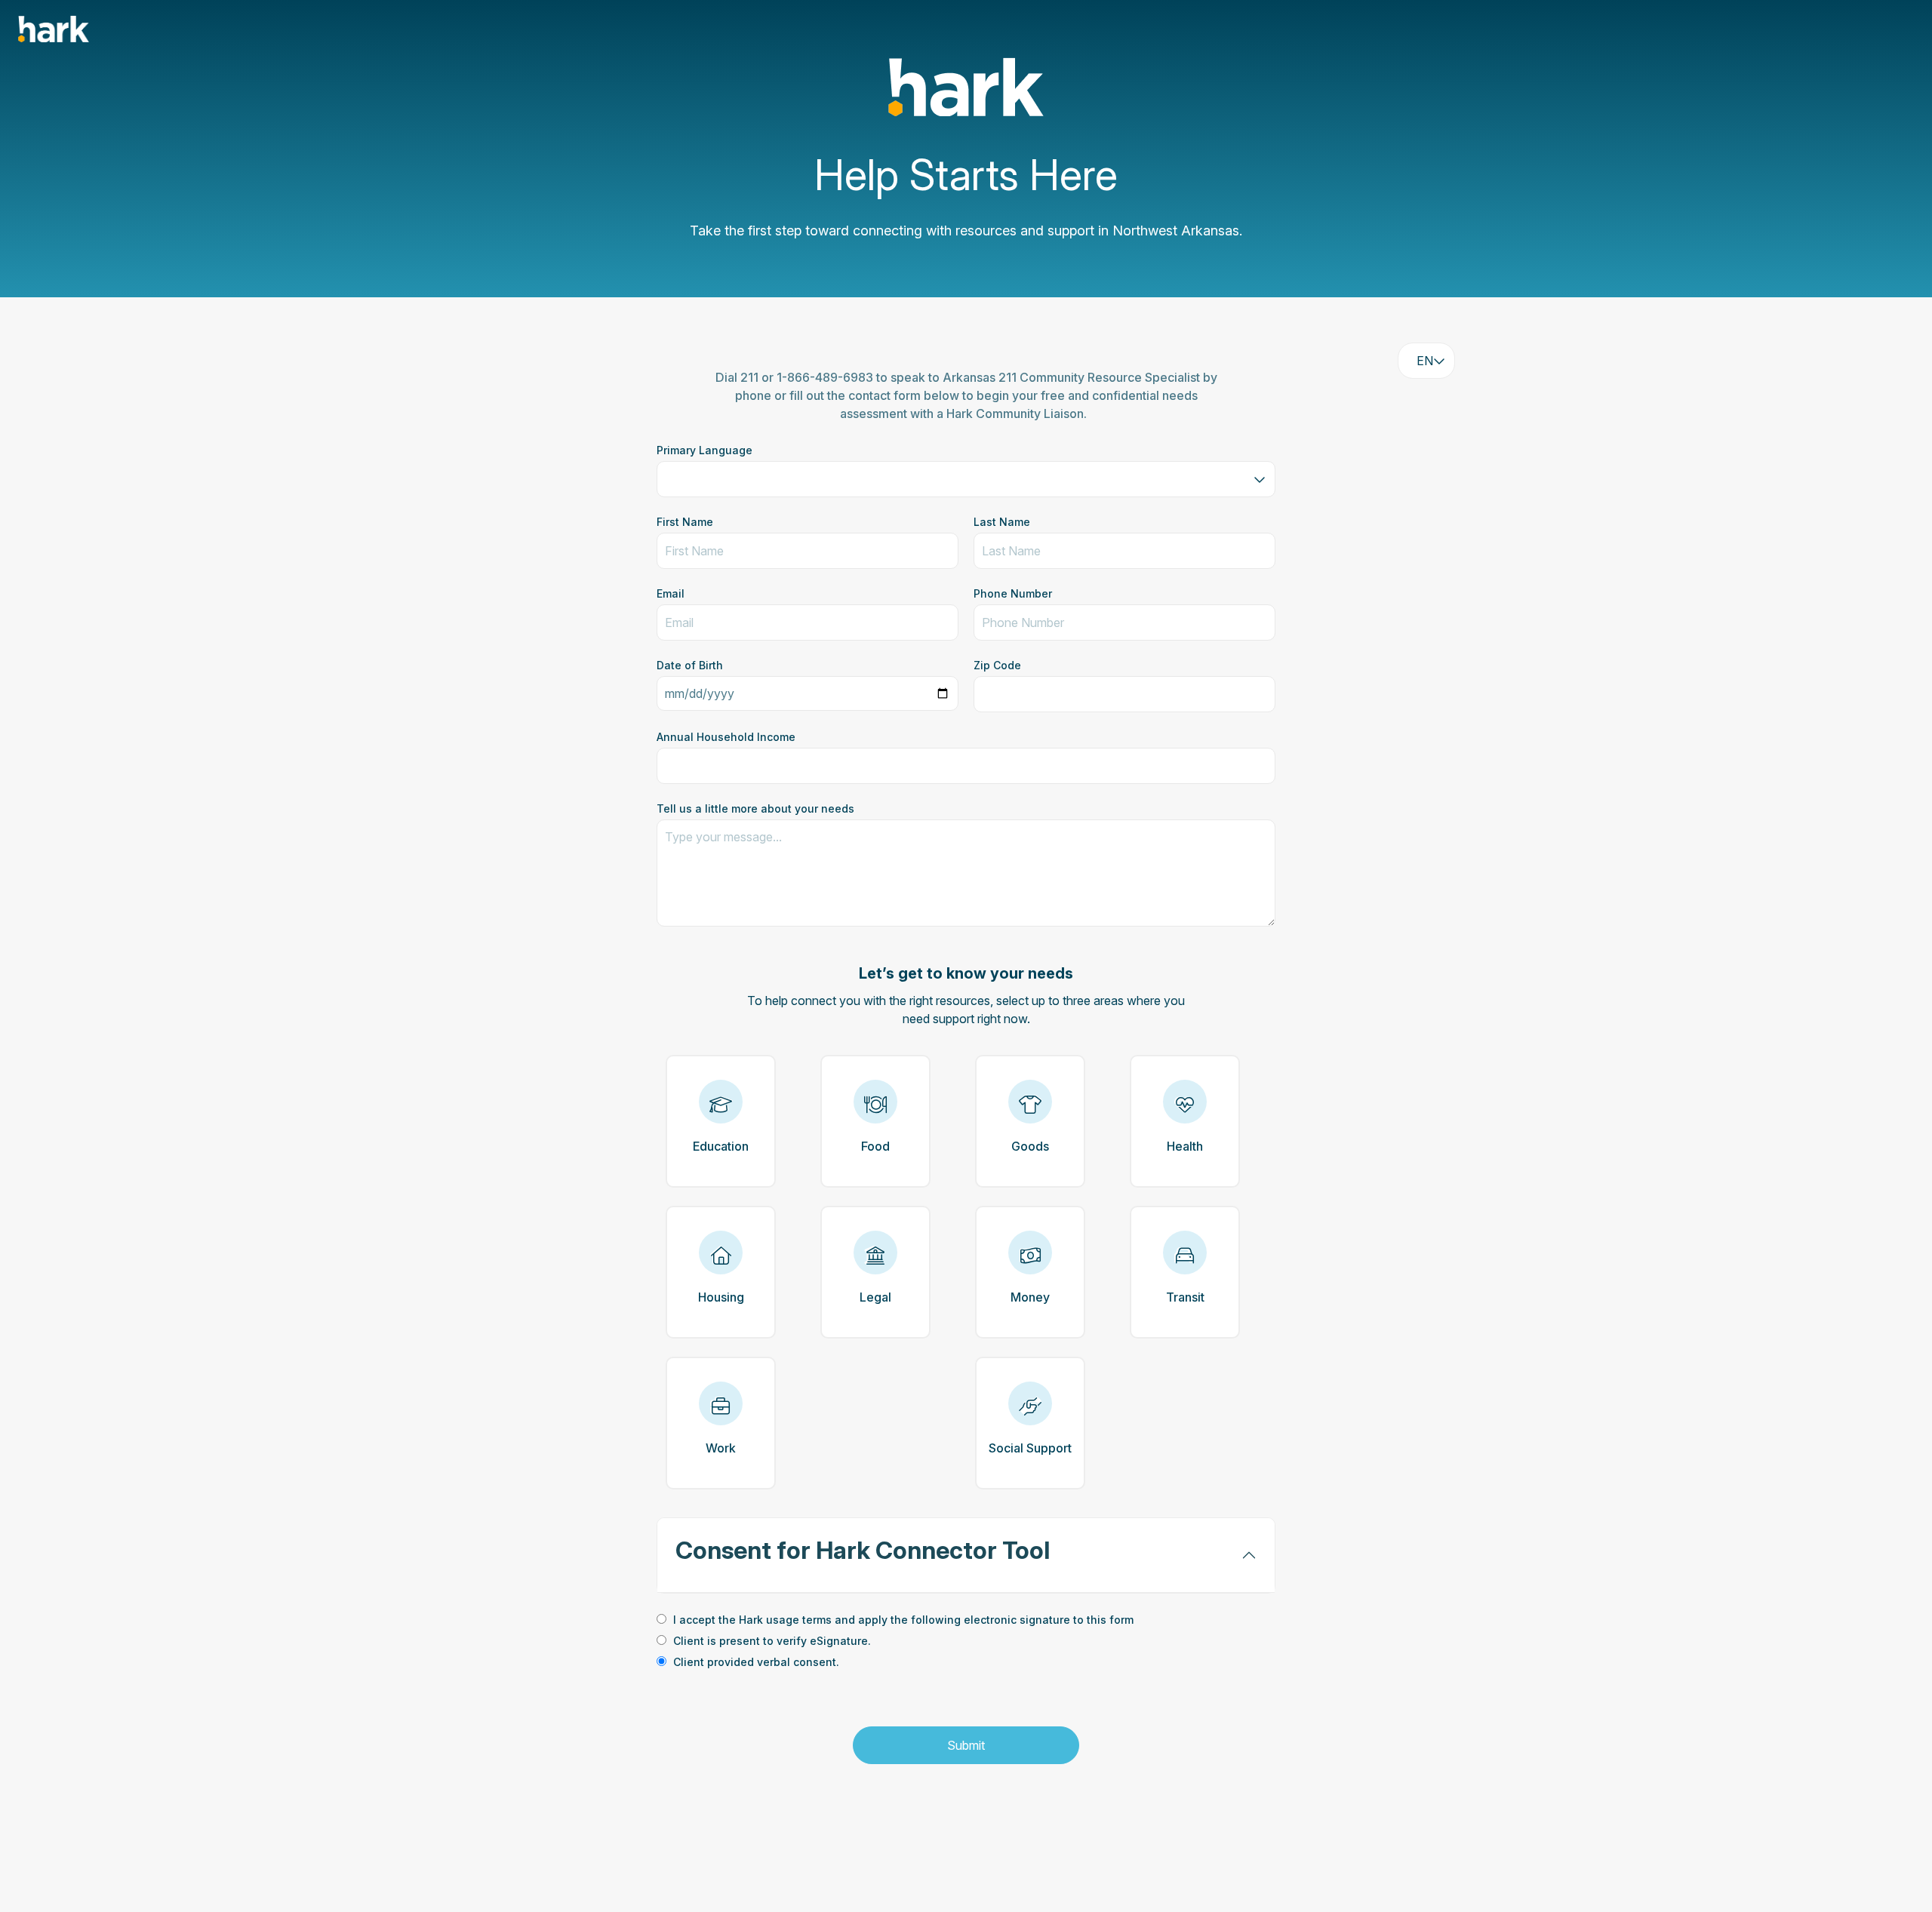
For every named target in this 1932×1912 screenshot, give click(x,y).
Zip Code (997, 665)
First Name (685, 522)
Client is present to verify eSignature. (772, 1641)
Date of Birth (690, 665)
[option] (966, 1621)
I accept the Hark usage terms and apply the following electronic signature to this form (903, 1620)
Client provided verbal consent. (756, 1662)
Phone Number (1013, 593)
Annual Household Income (726, 737)
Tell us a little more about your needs (755, 808)
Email (671, 593)
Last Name (1002, 522)
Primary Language (705, 450)
